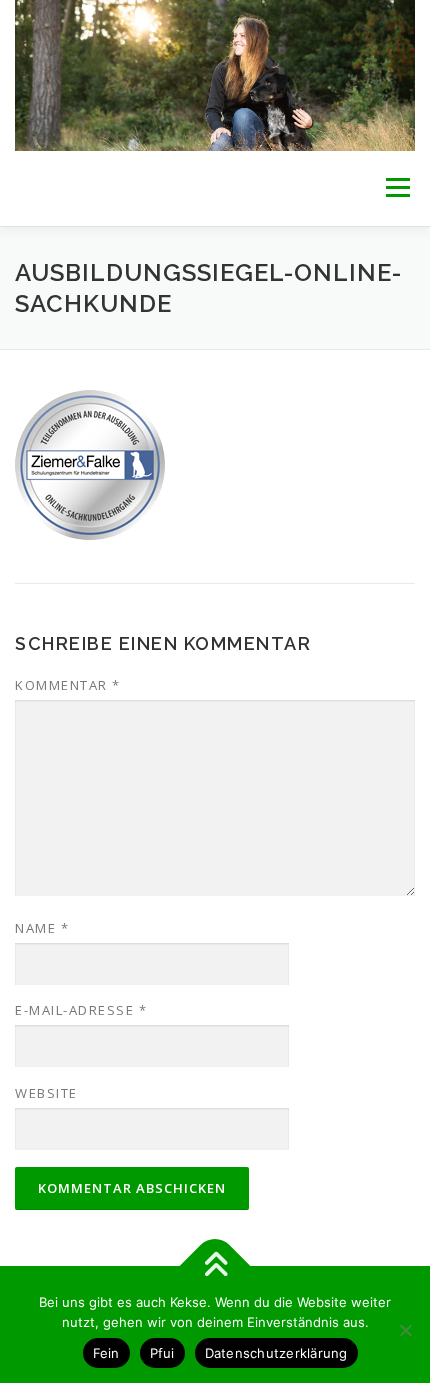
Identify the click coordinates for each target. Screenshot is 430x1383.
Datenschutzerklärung (276, 1353)
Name (42, 928)
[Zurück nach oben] (215, 1266)
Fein (106, 1353)
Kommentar (68, 685)
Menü (396, 188)
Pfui (162, 1353)
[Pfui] (405, 1330)
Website (46, 1093)
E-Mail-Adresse (81, 1010)
